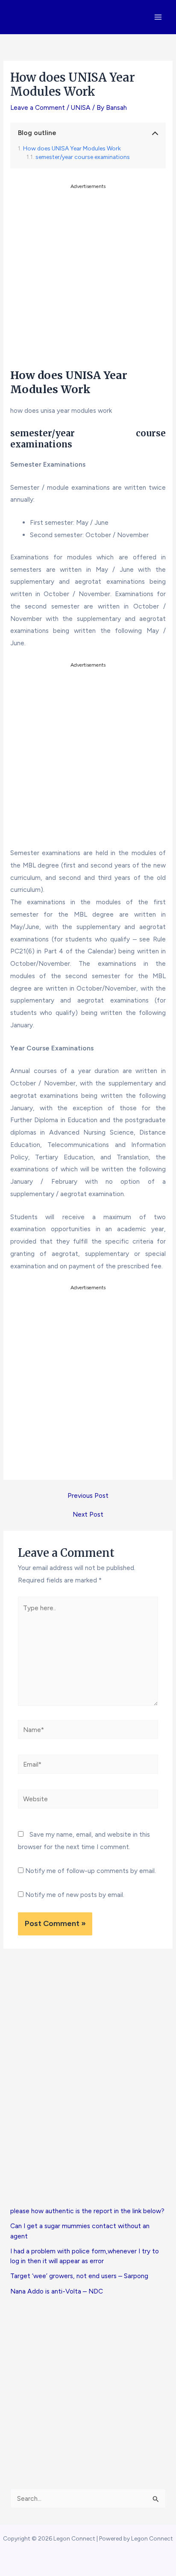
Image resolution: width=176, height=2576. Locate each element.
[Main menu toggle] (158, 17)
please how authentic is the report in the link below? (87, 2211)
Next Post (88, 1514)
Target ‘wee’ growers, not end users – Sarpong (79, 2276)
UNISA (81, 107)
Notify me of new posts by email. (75, 1895)
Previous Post (88, 1496)
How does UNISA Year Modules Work (72, 148)
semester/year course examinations (83, 157)
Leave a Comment (38, 107)
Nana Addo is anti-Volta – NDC (57, 2291)
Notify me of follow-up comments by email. (91, 1871)
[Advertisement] (88, 279)
